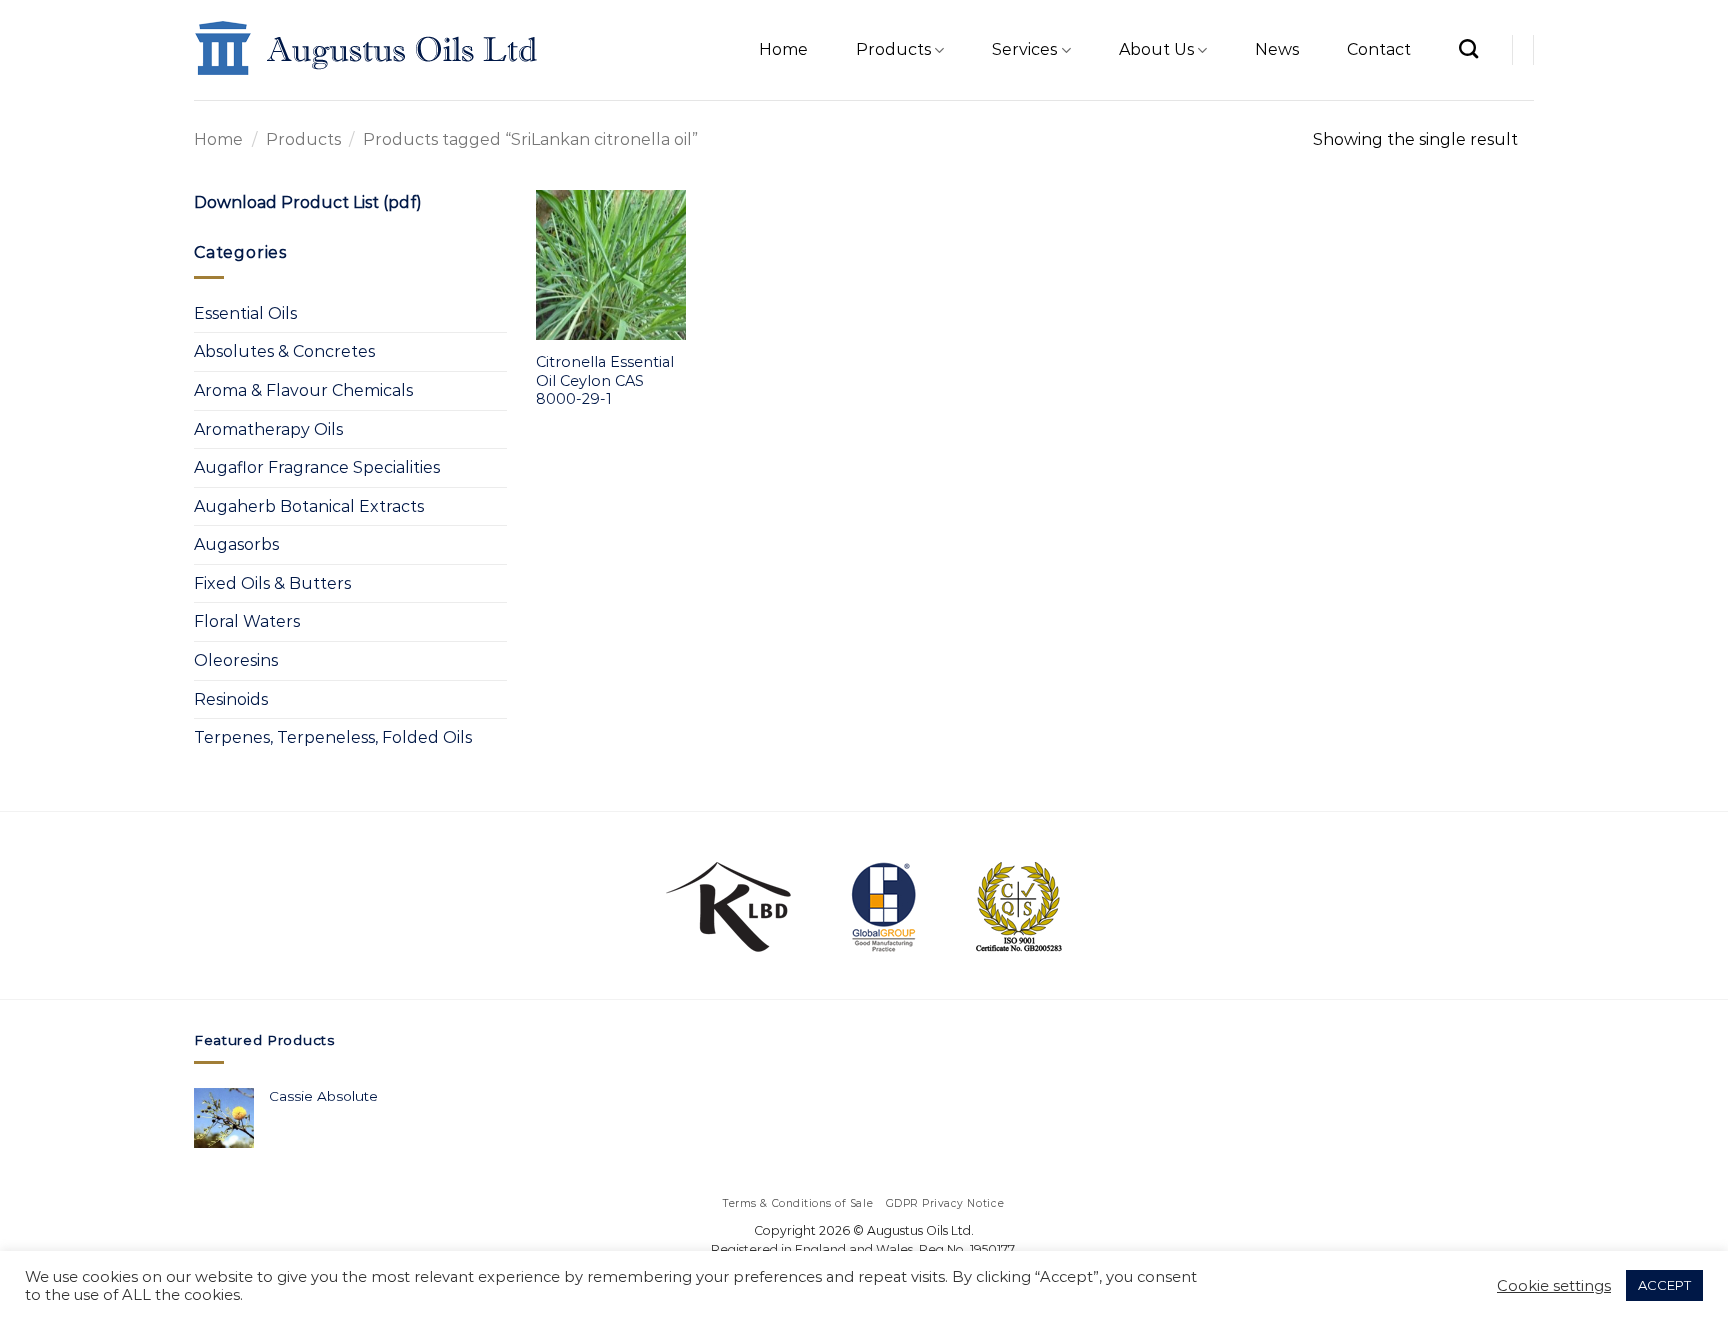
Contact (1379, 49)
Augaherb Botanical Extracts (309, 506)
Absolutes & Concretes (284, 351)
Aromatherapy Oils (268, 429)
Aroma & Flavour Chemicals (303, 390)
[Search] (1468, 48)
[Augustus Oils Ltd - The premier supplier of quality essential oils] (367, 50)
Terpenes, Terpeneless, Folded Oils (333, 737)
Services (1024, 49)
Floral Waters (247, 621)
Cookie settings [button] (1554, 1286)
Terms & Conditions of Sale (798, 1203)
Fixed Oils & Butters (272, 583)
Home (783, 49)
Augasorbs (236, 544)
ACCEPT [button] (1664, 1285)
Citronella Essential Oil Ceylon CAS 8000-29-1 (605, 380)
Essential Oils (245, 313)
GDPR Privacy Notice (945, 1203)
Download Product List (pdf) (308, 202)
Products (893, 49)
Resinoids (231, 699)
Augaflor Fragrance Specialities (317, 467)
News (1277, 49)
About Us (1156, 49)
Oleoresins (236, 660)
